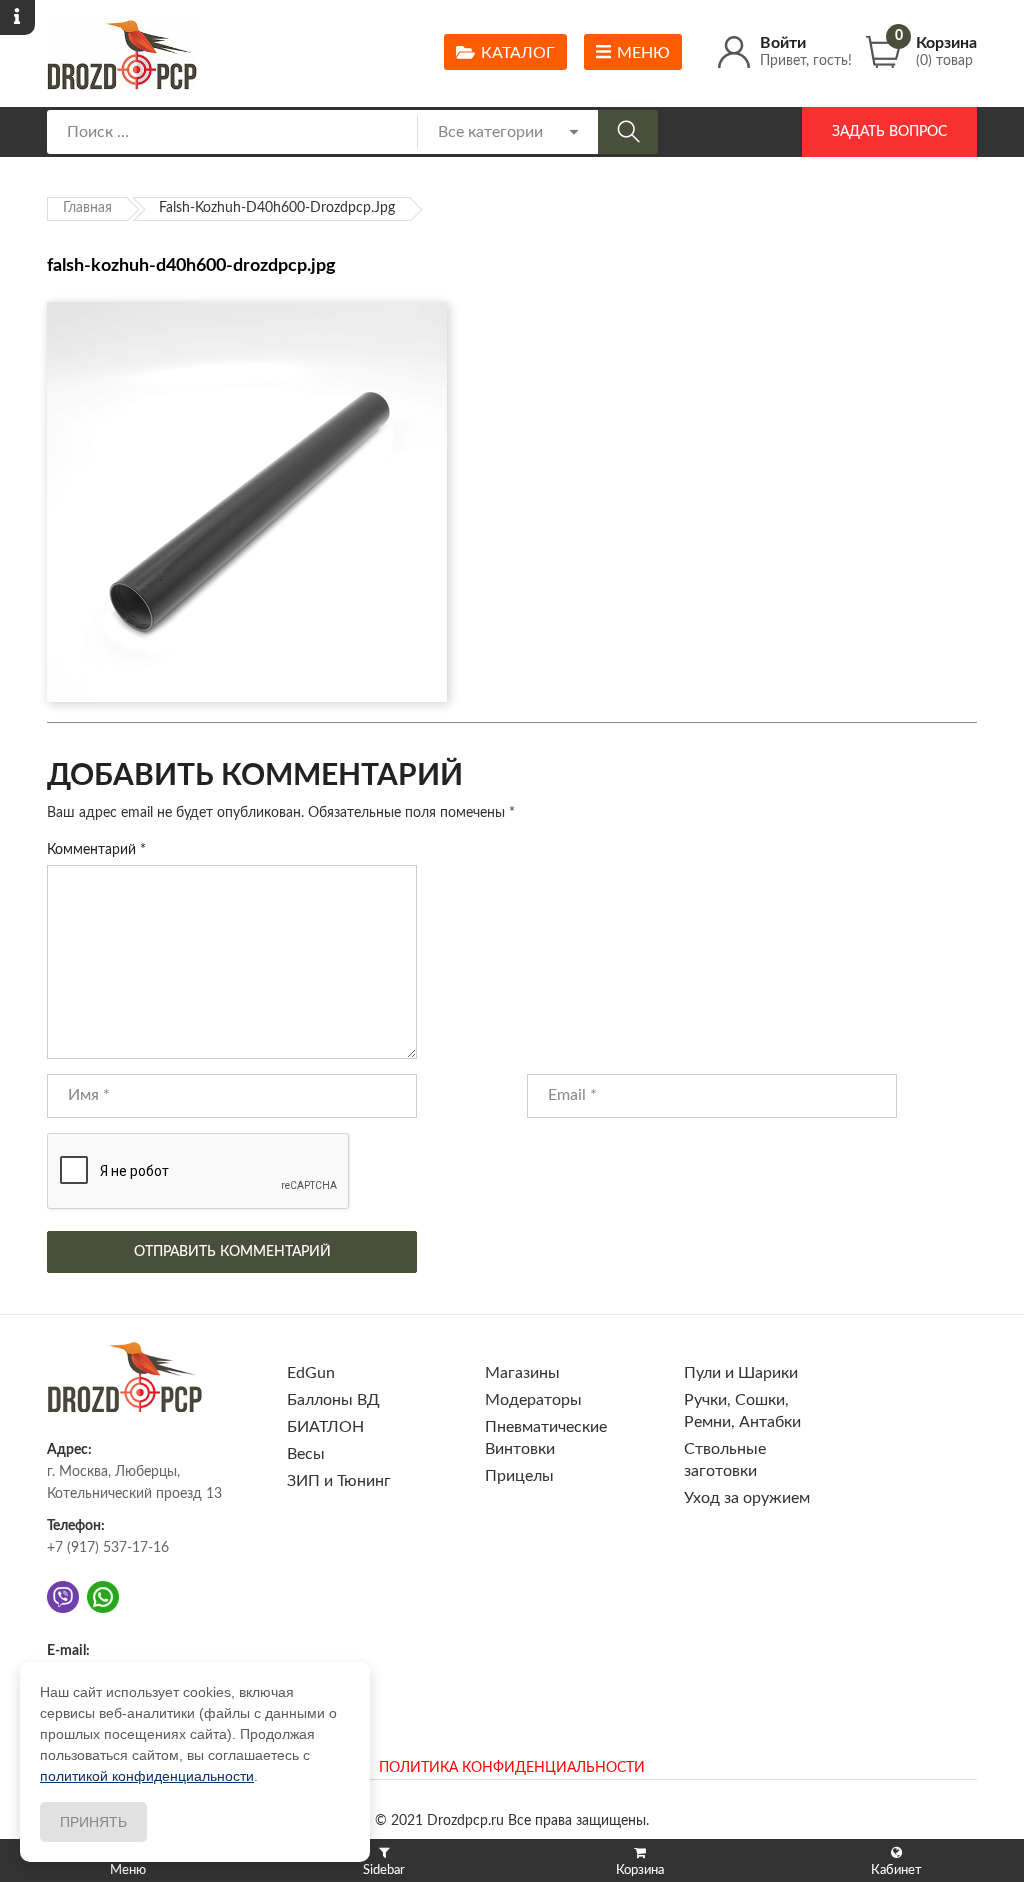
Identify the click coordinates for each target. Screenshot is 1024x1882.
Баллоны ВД (333, 1400)
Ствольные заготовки (725, 1460)
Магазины (522, 1373)
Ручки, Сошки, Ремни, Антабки (742, 1411)
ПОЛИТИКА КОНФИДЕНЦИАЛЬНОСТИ (512, 1768)
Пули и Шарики (741, 1373)
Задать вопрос (889, 132)
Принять (93, 1822)
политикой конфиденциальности (147, 1776)
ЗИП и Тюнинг (339, 1481)
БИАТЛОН (325, 1427)
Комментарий (96, 850)
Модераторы (533, 1400)
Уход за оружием (747, 1498)
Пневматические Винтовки (546, 1438)
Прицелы (519, 1476)
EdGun (311, 1373)
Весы (306, 1454)
